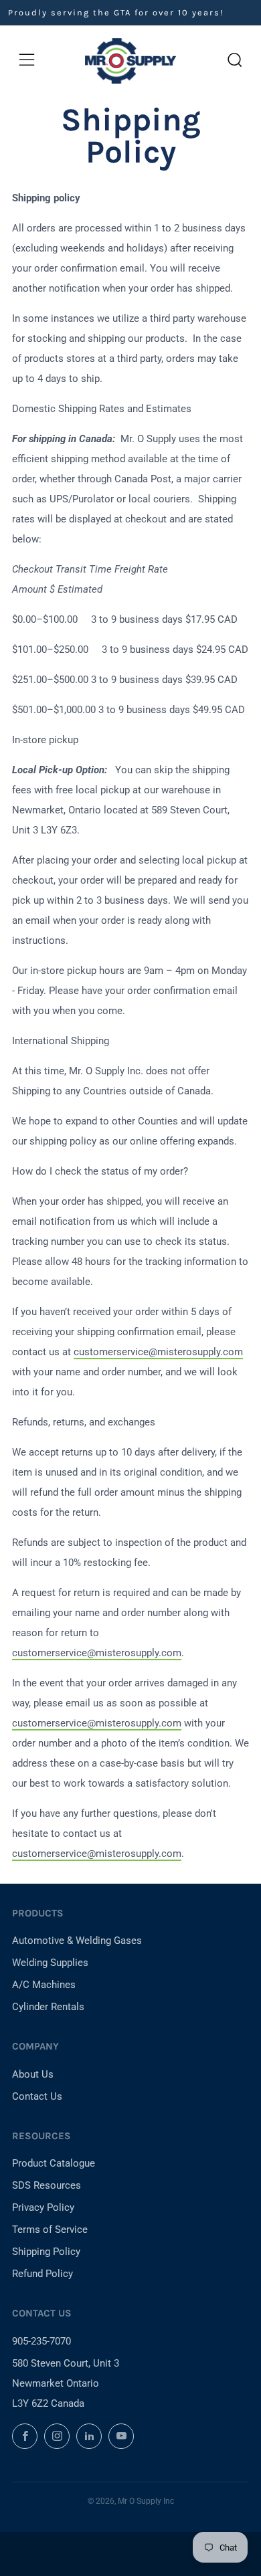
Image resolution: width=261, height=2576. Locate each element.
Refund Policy (42, 2274)
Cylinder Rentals (48, 2007)
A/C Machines (44, 1985)
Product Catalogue (54, 2163)
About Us (33, 2074)
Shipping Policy (46, 2252)
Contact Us (37, 2096)
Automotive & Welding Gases (77, 1941)
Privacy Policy (43, 2207)
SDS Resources (47, 2185)
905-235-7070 (41, 2341)
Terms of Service (50, 2230)
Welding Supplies (50, 1963)
